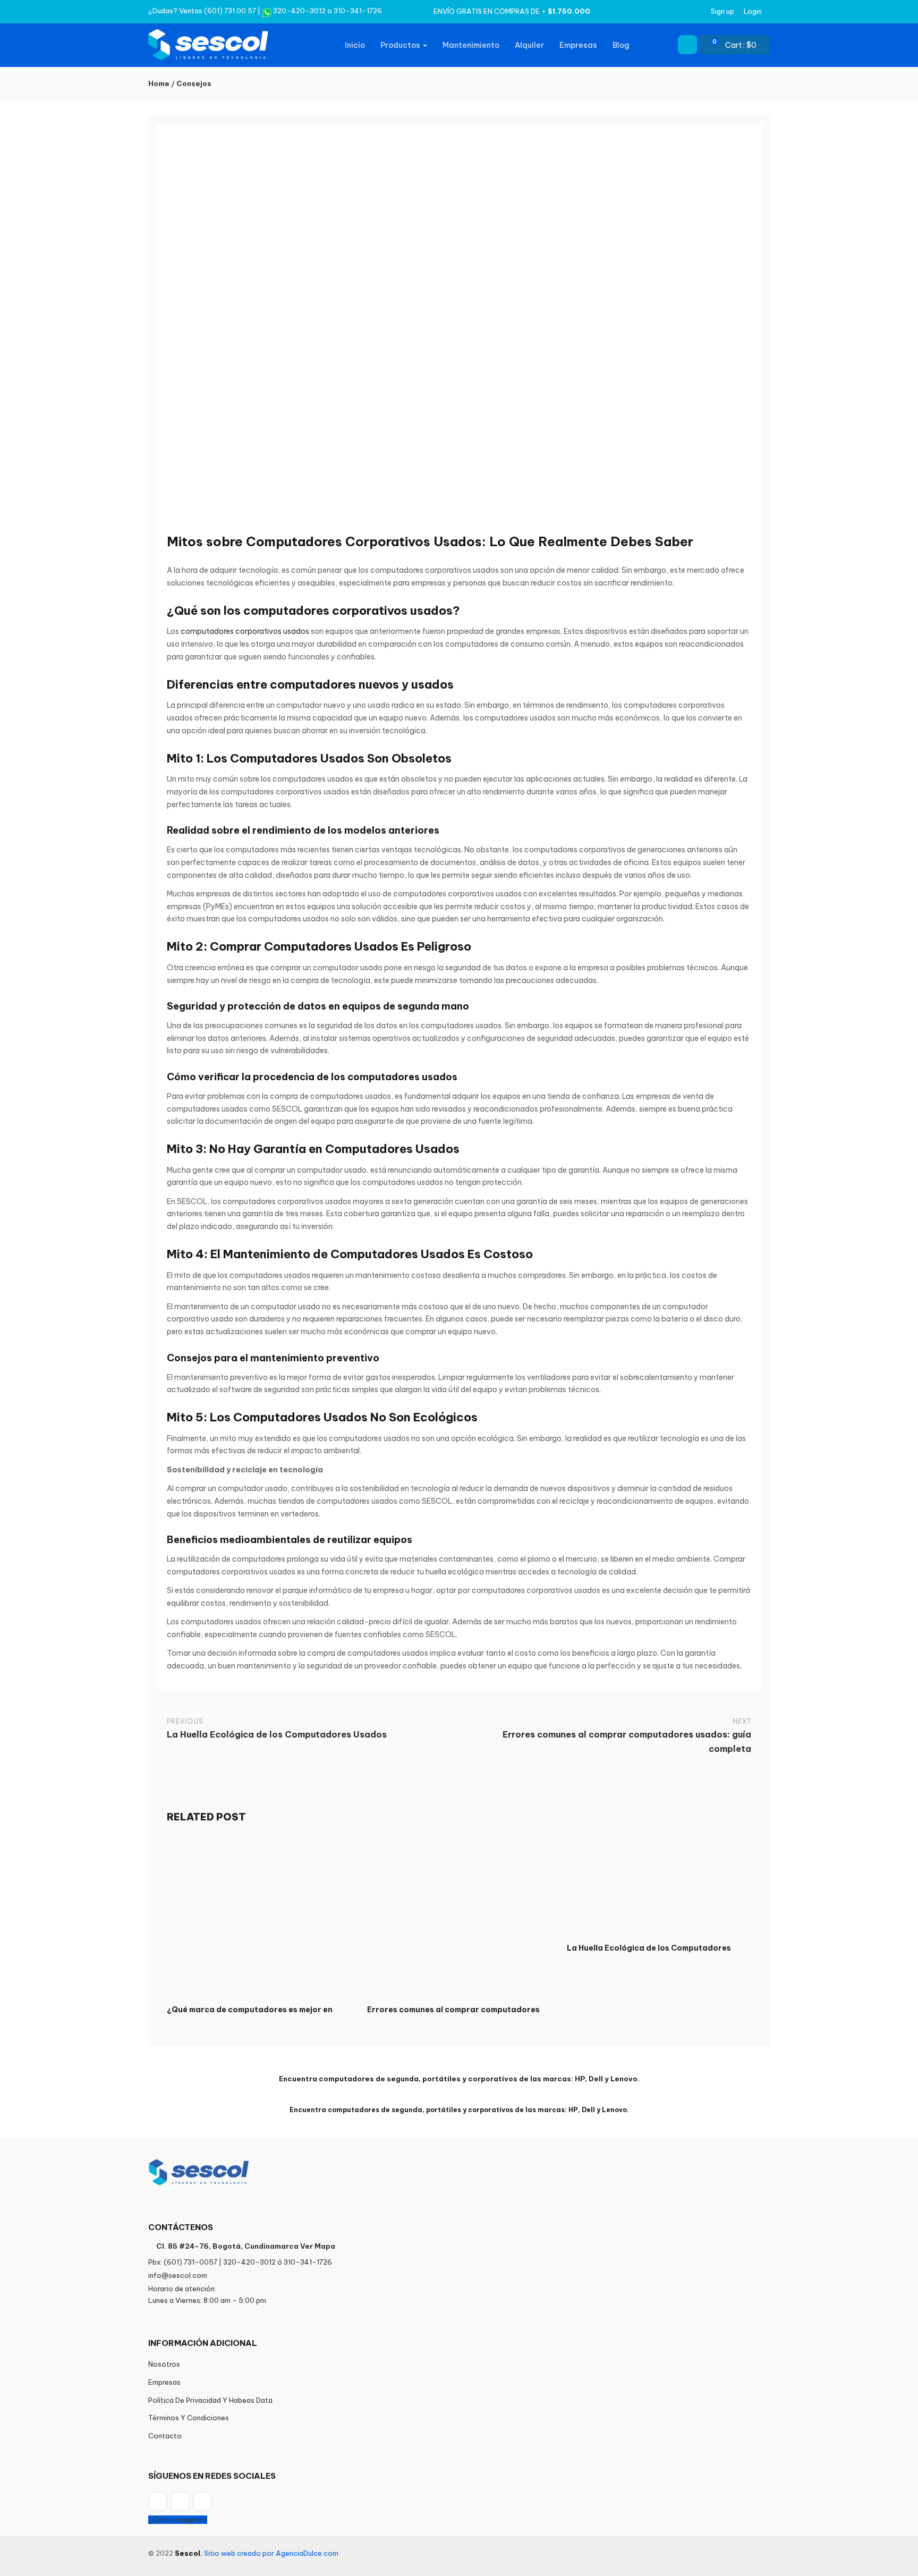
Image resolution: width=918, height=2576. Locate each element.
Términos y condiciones (189, 2418)
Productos (401, 45)
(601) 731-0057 (190, 2262)
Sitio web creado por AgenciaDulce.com (271, 2553)
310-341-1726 (358, 11)
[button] (739, 45)
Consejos (194, 83)
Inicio (355, 45)
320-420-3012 (299, 11)
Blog (621, 45)
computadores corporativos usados (245, 631)
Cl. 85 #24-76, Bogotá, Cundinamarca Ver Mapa (246, 2246)
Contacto (165, 2436)
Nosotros (164, 2364)
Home (159, 83)
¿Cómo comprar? (178, 2520)
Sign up (722, 11)
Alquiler (529, 45)
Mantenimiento (471, 45)
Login (753, 11)
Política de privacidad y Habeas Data (210, 2400)
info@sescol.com (178, 2275)
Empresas (578, 45)
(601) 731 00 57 (230, 11)
